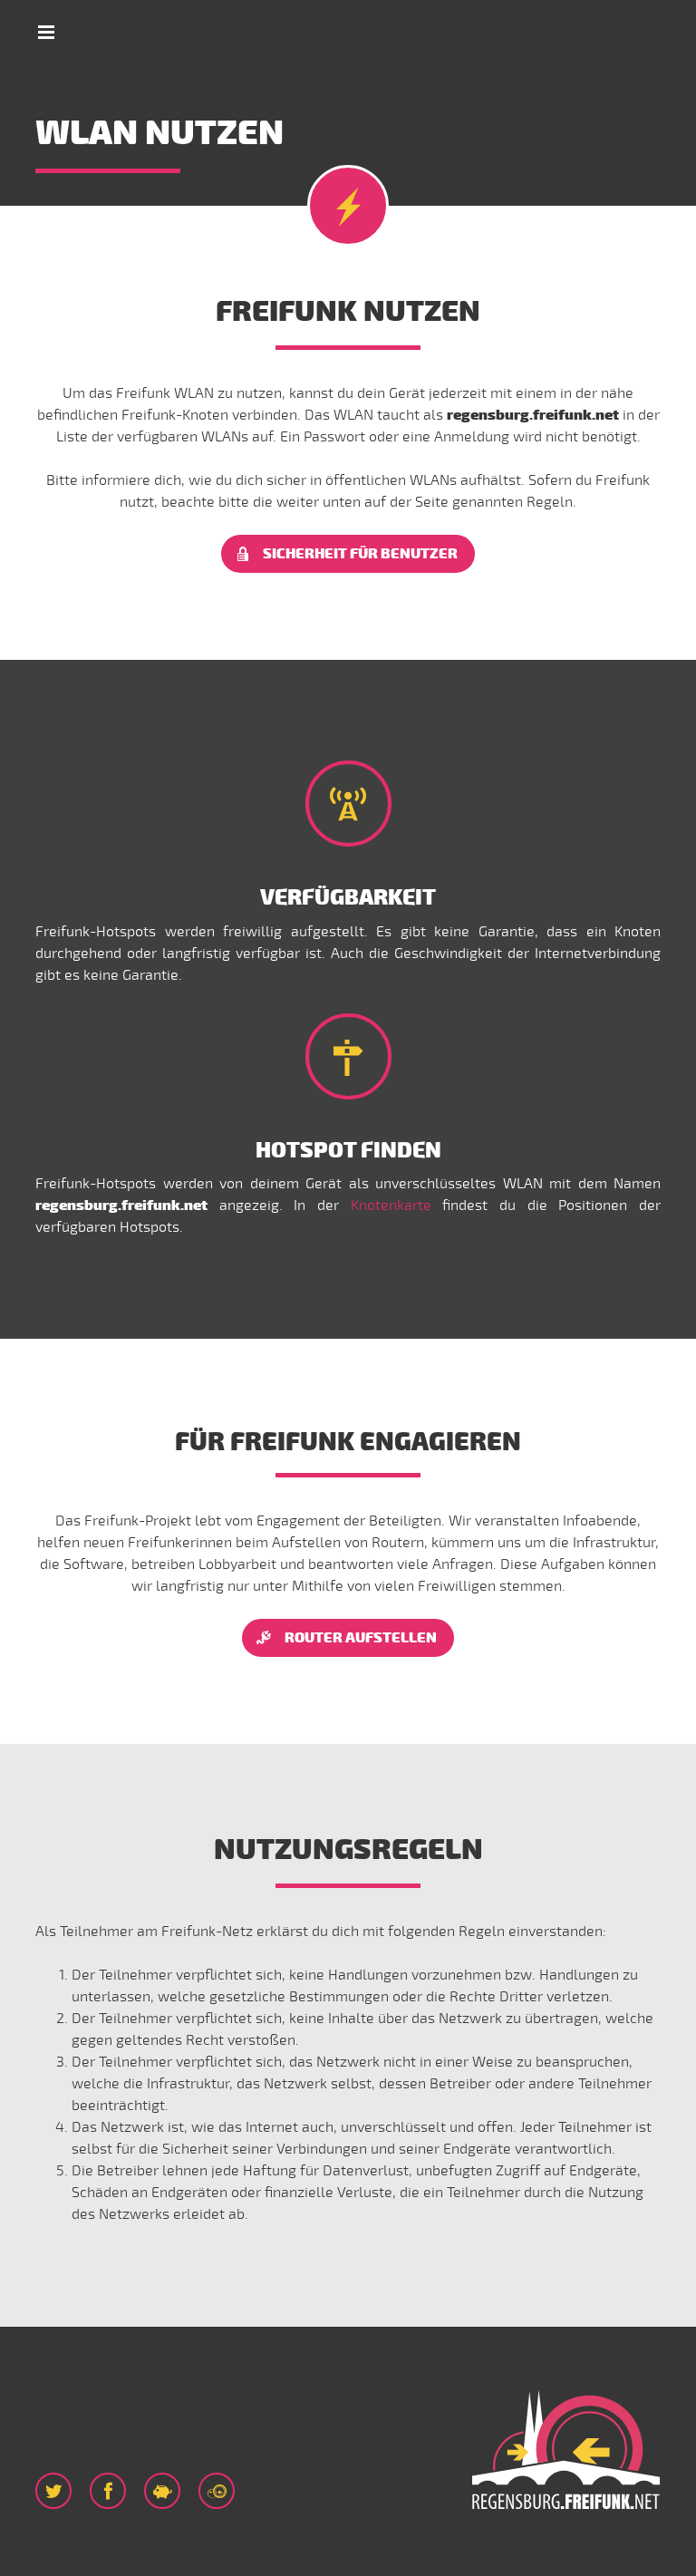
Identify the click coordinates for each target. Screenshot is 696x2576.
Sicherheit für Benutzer (360, 554)
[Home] (565, 2451)
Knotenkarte (391, 1206)
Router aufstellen (361, 1638)
